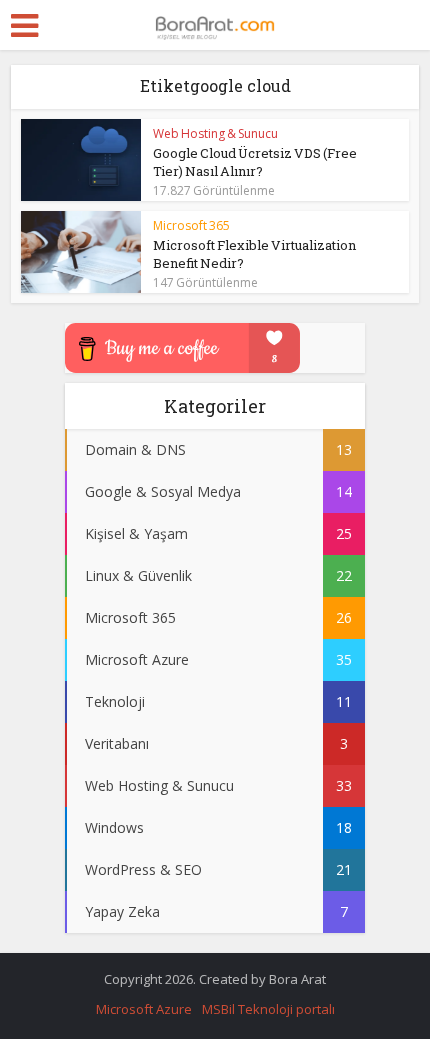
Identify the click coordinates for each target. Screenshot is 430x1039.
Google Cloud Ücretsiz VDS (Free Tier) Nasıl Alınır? (255, 162)
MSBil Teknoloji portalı (268, 1009)
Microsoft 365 (191, 225)
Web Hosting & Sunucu (215, 133)
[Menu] (24, 26)
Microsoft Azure (144, 1009)
